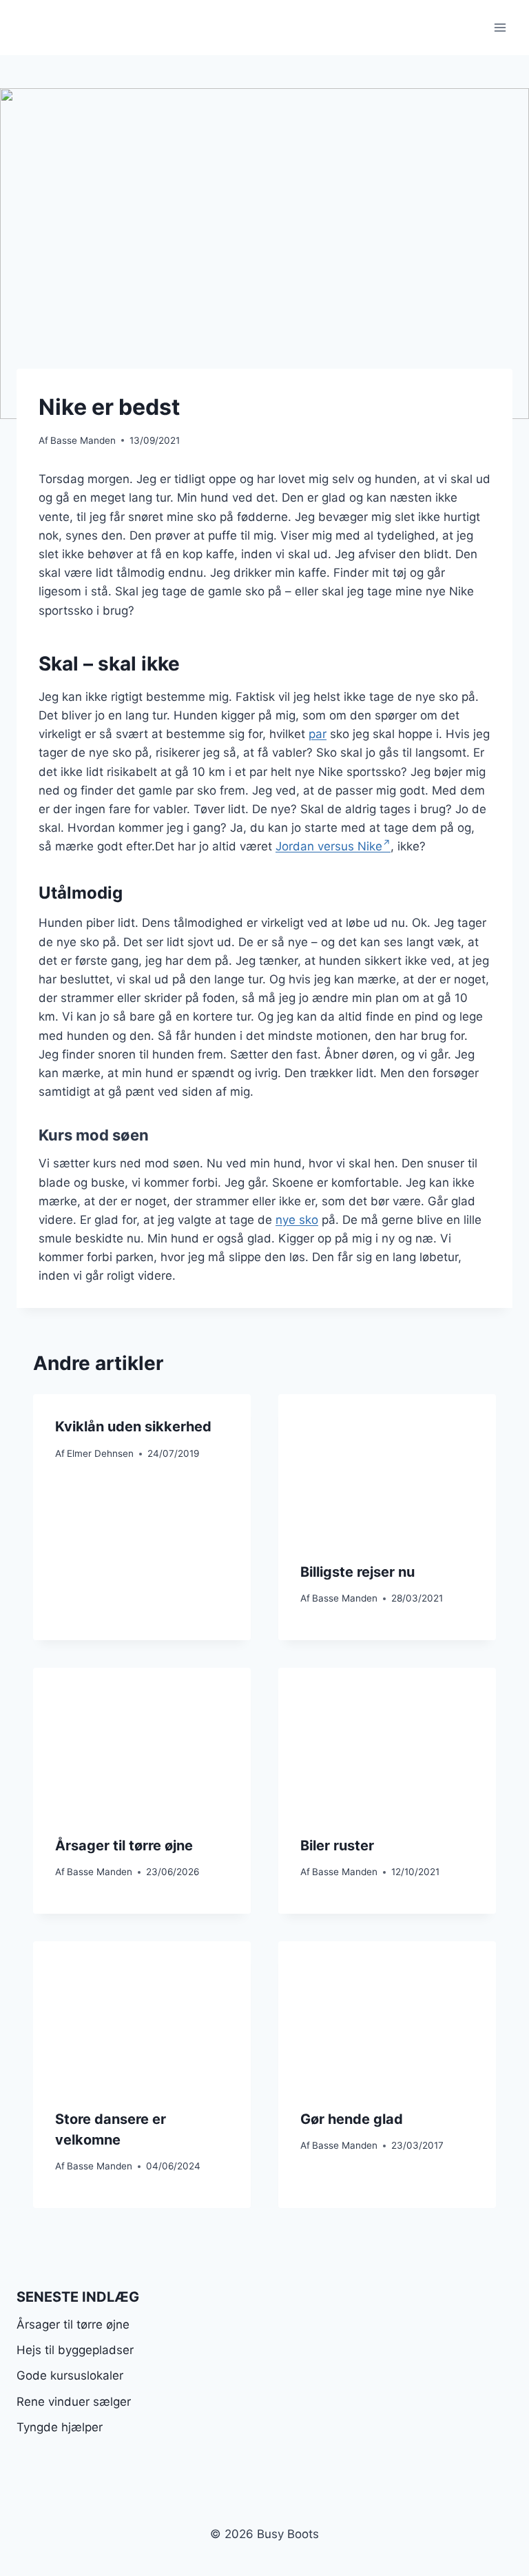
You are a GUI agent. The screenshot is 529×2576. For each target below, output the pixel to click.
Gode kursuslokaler (70, 2375)
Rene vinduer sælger (74, 2402)
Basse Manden (83, 440)
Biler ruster (337, 1846)
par (318, 734)
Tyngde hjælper (60, 2427)
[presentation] (387, 1467)
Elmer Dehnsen (100, 1453)
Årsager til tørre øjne (124, 1846)
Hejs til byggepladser (75, 2350)
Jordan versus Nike (329, 846)
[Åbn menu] (500, 27)
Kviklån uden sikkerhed (133, 1427)
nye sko (297, 1220)
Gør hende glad (352, 2119)
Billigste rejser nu (357, 1572)
